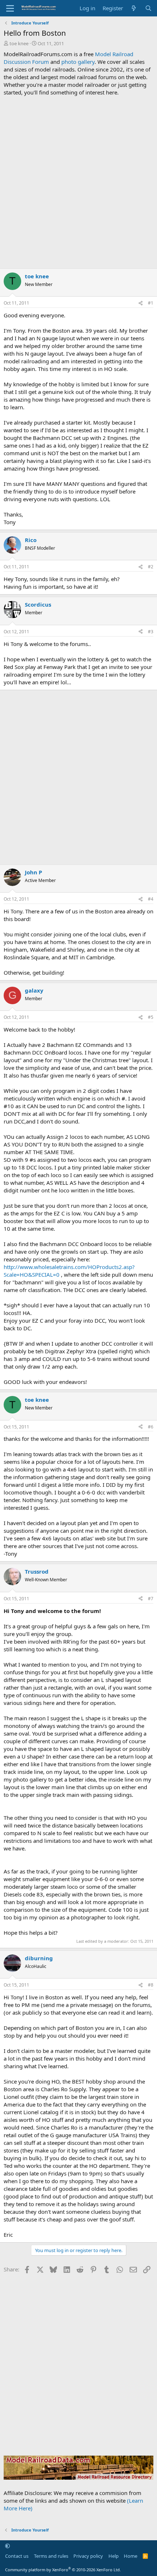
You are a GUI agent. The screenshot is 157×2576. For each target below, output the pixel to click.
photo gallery (78, 62)
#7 (151, 1599)
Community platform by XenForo (63, 2570)
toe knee (19, 43)
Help (114, 2556)
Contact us (17, 2556)
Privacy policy (88, 2556)
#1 (151, 303)
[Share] (141, 303)
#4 (151, 899)
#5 (151, 1017)
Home (131, 2556)
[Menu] (10, 8)
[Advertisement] (78, 182)
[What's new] (134, 8)
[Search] (148, 8)
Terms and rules (51, 2556)
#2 (151, 567)
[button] (7, 2546)
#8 (151, 1985)
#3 (151, 632)
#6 (151, 1427)
